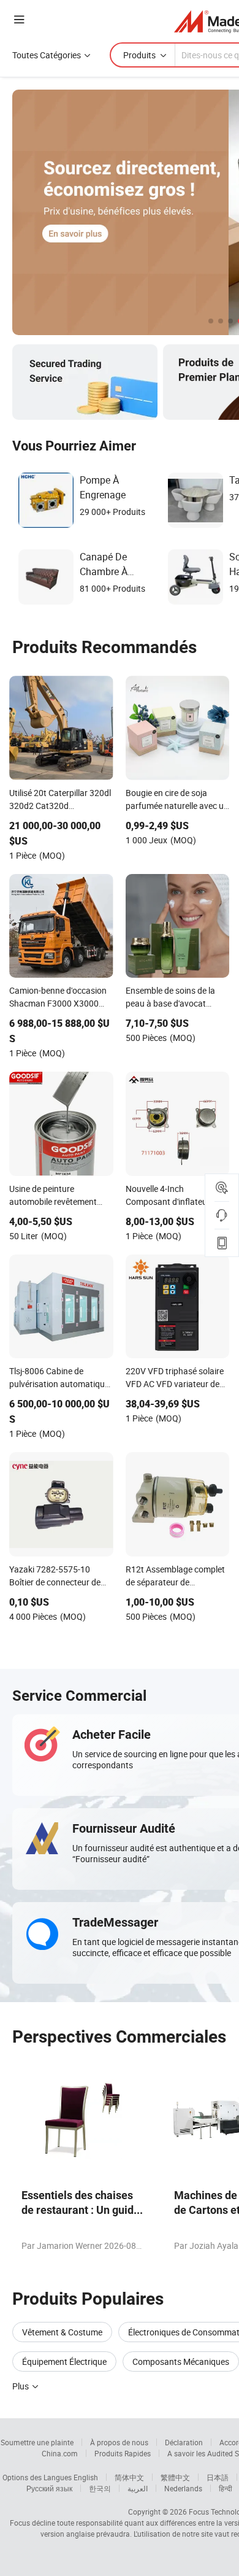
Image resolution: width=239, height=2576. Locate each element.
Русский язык (49, 2488)
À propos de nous (119, 2442)
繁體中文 (175, 2477)
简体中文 (129, 2477)
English (86, 2477)
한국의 (100, 2488)
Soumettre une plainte (37, 2442)
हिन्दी (226, 2488)
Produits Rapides (123, 2453)
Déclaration (184, 2442)
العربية (138, 2488)
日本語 (218, 2477)
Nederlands (183, 2488)
